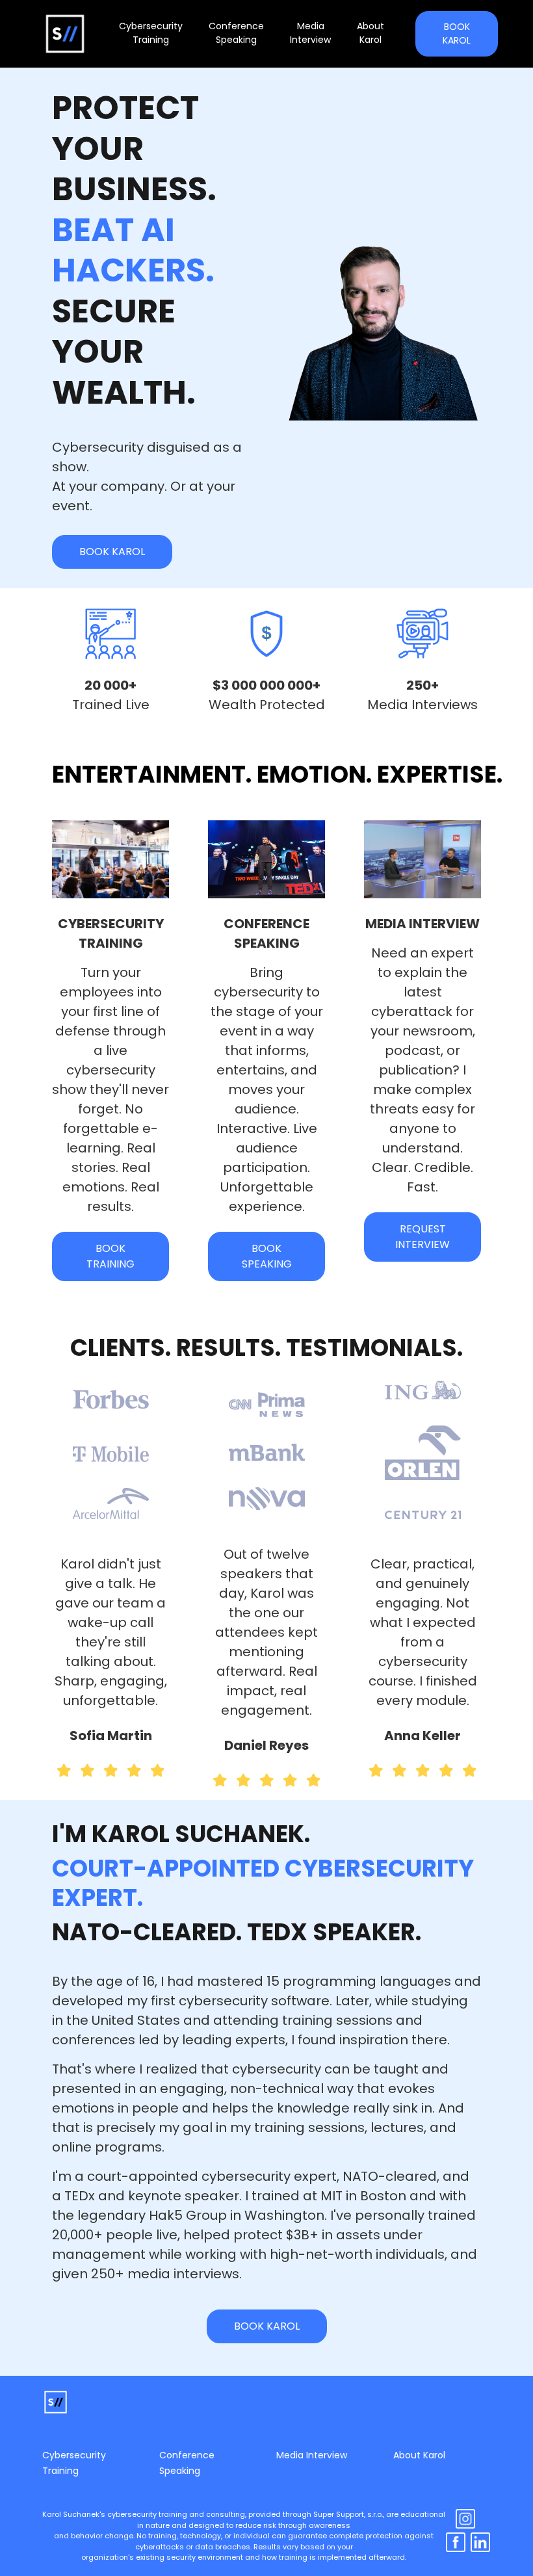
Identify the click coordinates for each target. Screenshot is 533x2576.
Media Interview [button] (310, 33)
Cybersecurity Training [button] (151, 33)
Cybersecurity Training (74, 2463)
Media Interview (312, 2455)
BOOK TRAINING (110, 1256)
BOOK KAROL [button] (457, 33)
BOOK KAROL (112, 552)
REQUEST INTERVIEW (422, 1237)
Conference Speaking (187, 2463)
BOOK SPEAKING (267, 1256)
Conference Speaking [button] (236, 33)
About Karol (419, 2455)
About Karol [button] (370, 33)
